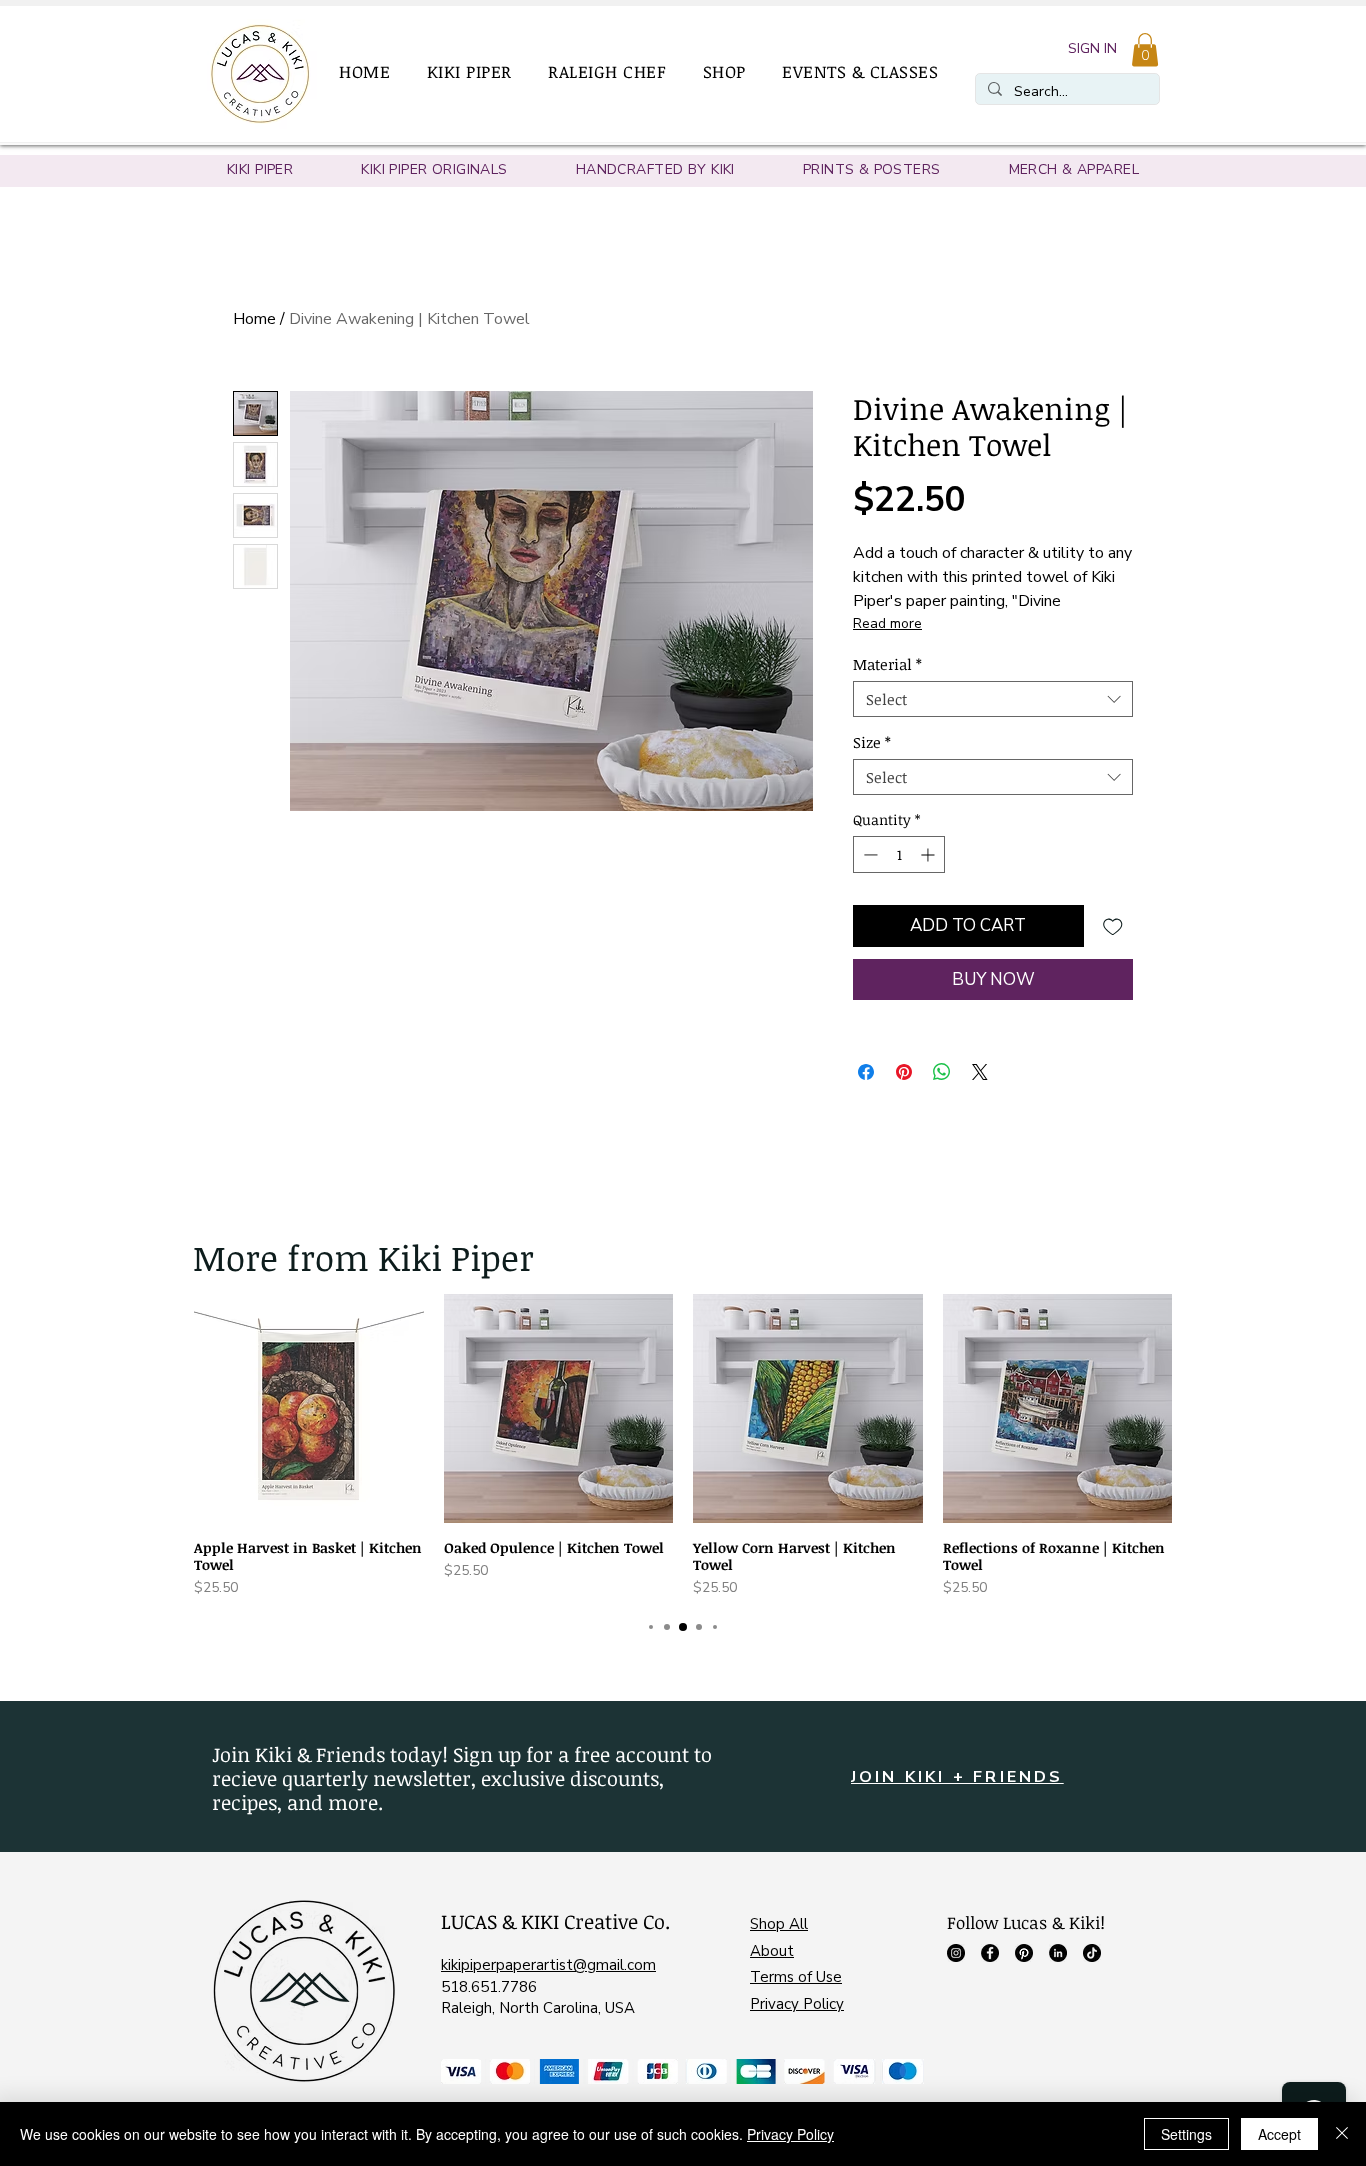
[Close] (1342, 2134)
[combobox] (993, 699)
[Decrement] (868, 854)
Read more (887, 623)
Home (254, 319)
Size (872, 742)
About (772, 1951)
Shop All (779, 1924)
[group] (683, 1446)
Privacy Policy (797, 2004)
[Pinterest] (1024, 1953)
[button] (478, 72)
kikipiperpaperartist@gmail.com (548, 1965)
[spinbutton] (899, 854)
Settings (1186, 2134)
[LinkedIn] (1058, 1953)
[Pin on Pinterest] (904, 1072)
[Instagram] (956, 1953)
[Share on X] (980, 1072)
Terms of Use (796, 1977)
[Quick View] (309, 1409)
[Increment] (929, 854)
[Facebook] (990, 1953)
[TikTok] (1092, 1953)
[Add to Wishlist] (1113, 926)
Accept (1279, 2134)
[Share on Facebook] (866, 1072)
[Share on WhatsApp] (942, 1072)
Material (887, 664)
